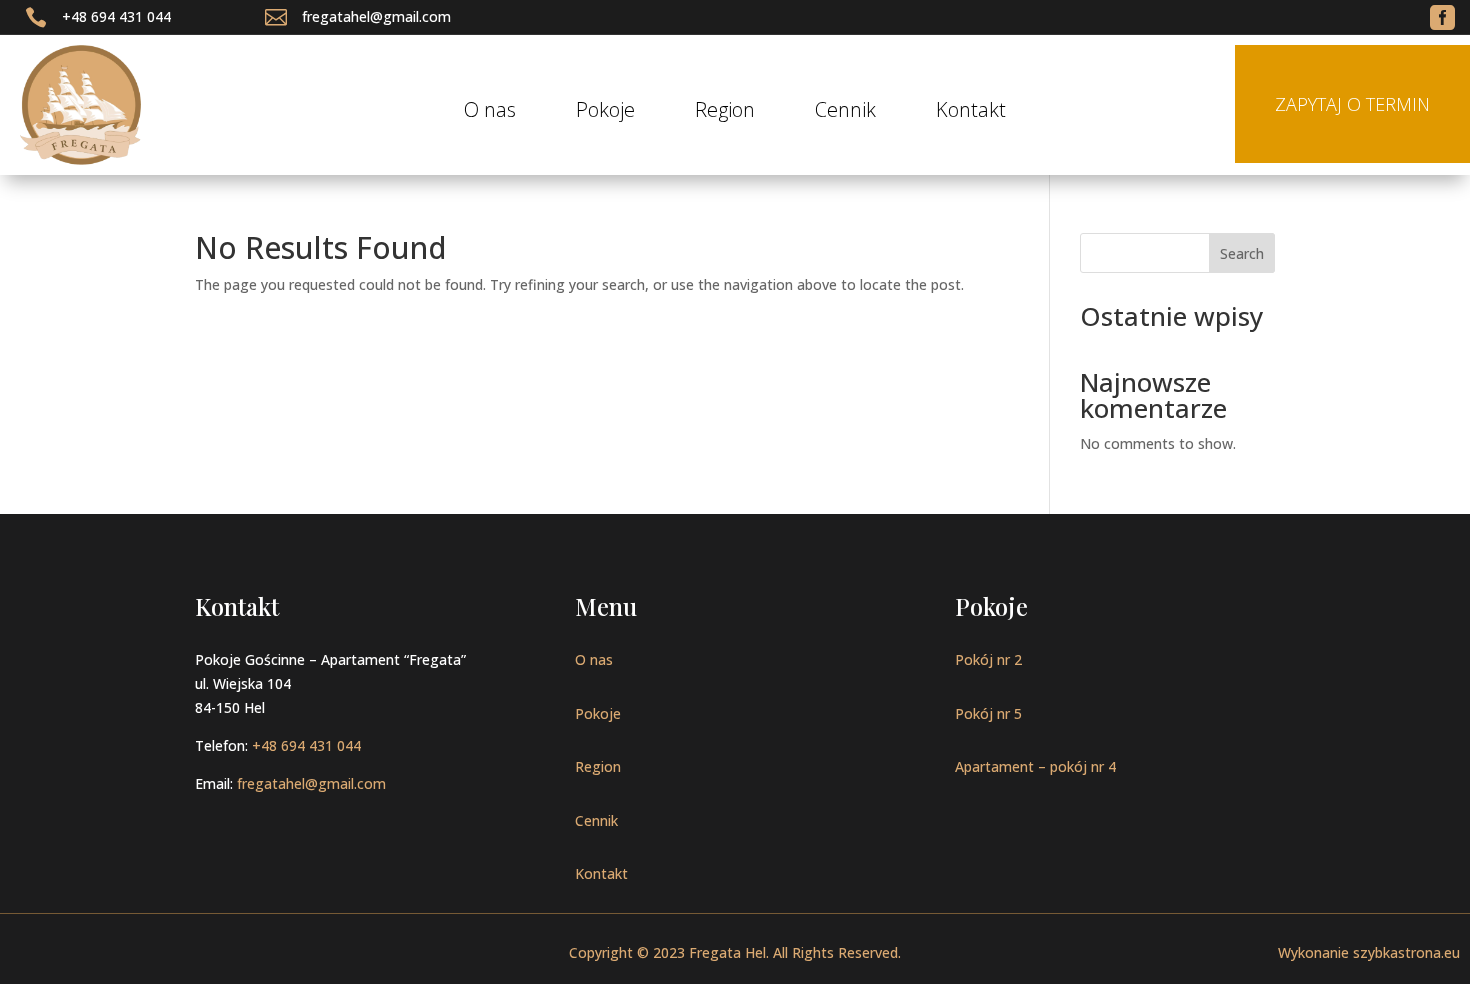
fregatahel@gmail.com (376, 16)
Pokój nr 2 (988, 659)
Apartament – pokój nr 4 (1035, 766)
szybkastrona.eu (1406, 952)
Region (725, 113)
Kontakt (971, 113)
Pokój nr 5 (988, 713)
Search (1242, 253)
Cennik (845, 113)
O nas (490, 113)
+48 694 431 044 (116, 16)
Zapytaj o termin (1352, 104)
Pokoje (605, 113)
